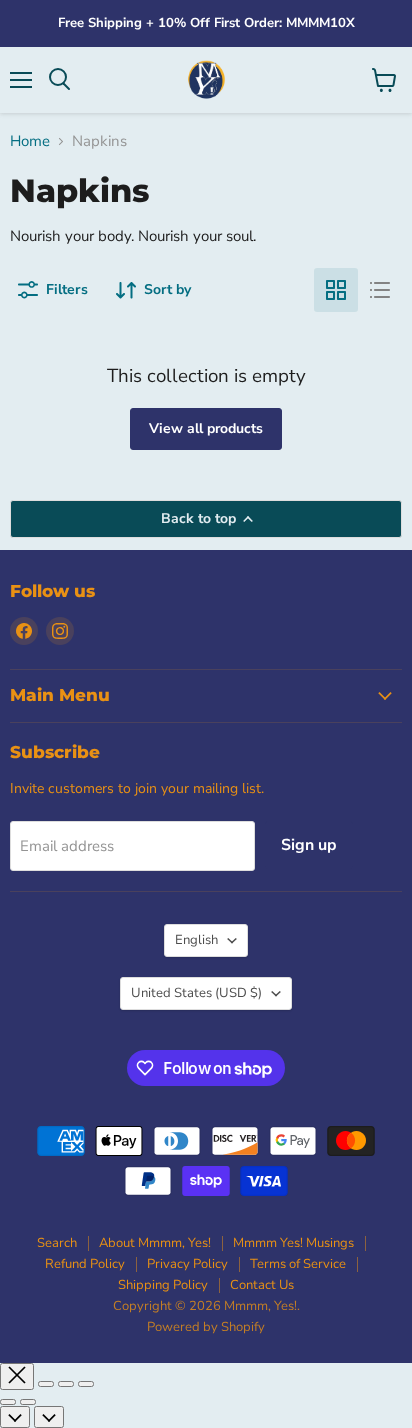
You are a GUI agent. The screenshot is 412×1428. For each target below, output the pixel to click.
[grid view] (336, 290)
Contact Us (262, 1285)
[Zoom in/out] (86, 1384)
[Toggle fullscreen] (66, 1384)
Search (57, 1243)
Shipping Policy (163, 1285)
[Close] (17, 1376)
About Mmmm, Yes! (155, 1243)
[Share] (46, 1384)
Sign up (309, 845)
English (196, 940)
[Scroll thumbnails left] (15, 1417)
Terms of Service (298, 1264)
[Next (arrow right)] (28, 1402)
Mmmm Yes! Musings (293, 1243)
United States (196, 993)
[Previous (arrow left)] (8, 1402)
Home (30, 141)
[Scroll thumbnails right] (49, 1417)
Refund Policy (85, 1264)
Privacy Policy (187, 1264)
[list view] (380, 290)
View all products (206, 428)
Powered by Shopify (206, 1327)
